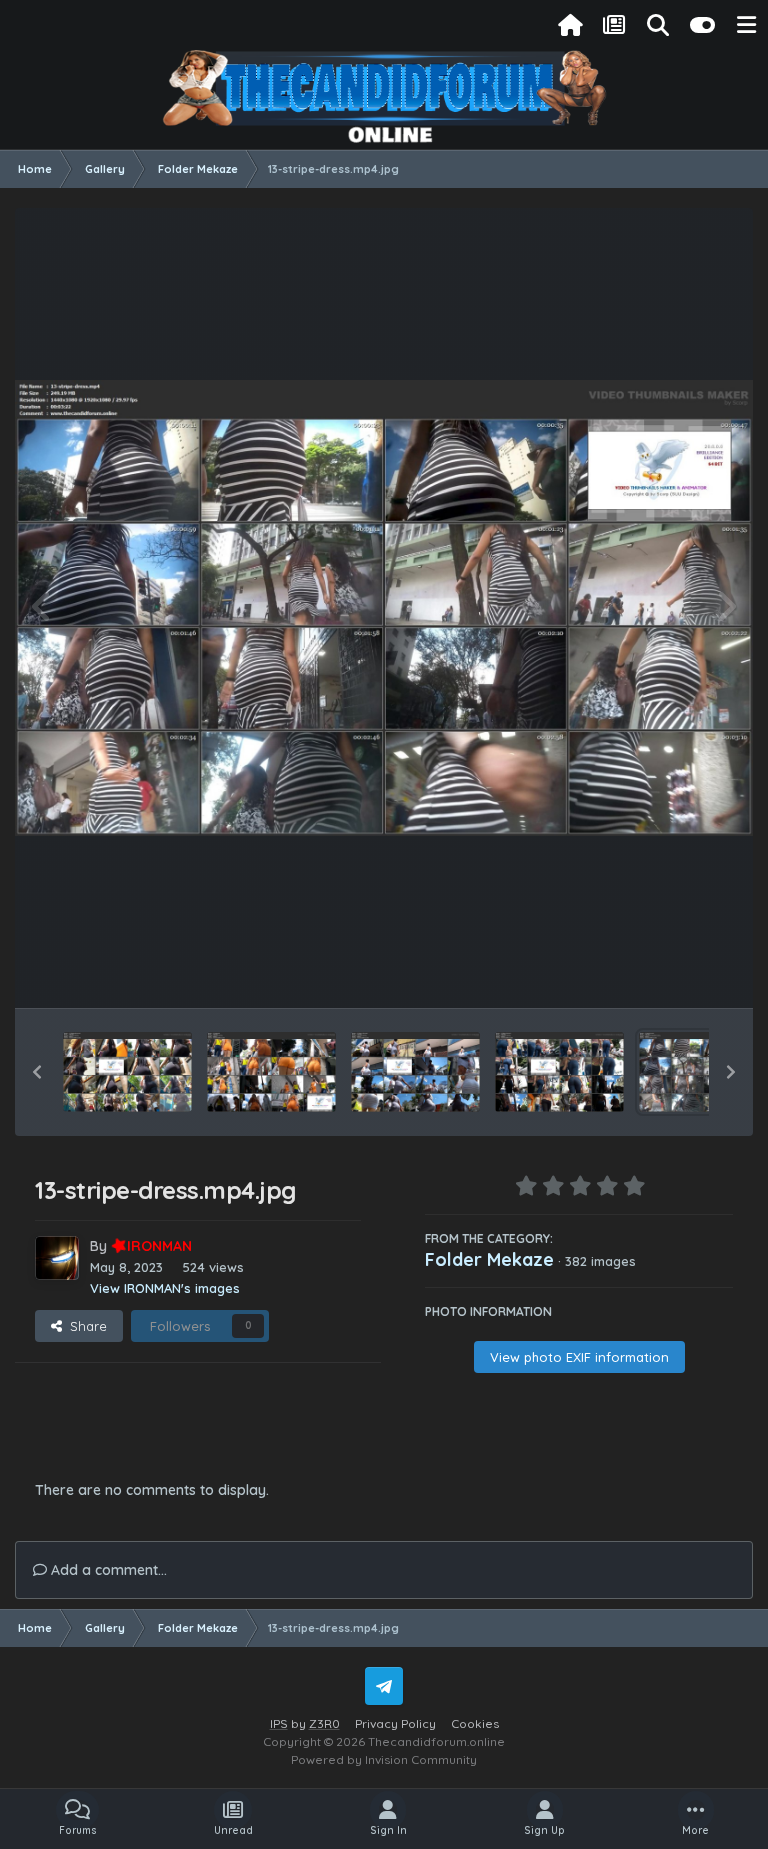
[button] (37, 1072)
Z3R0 (324, 1723)
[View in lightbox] (384, 608)
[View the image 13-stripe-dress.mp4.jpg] (703, 1072)
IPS (279, 1723)
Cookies (475, 1723)
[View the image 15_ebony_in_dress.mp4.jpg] (415, 1072)
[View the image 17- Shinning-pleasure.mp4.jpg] (127, 1072)
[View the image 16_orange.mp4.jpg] (271, 1072)
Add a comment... (107, 1570)
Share (84, 1326)
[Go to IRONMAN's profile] (57, 1258)
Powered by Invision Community (384, 1759)
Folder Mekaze (489, 1259)
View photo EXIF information (579, 1357)
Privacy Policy (395, 1723)
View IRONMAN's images (165, 1288)
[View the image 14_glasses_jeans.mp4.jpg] (559, 1072)
